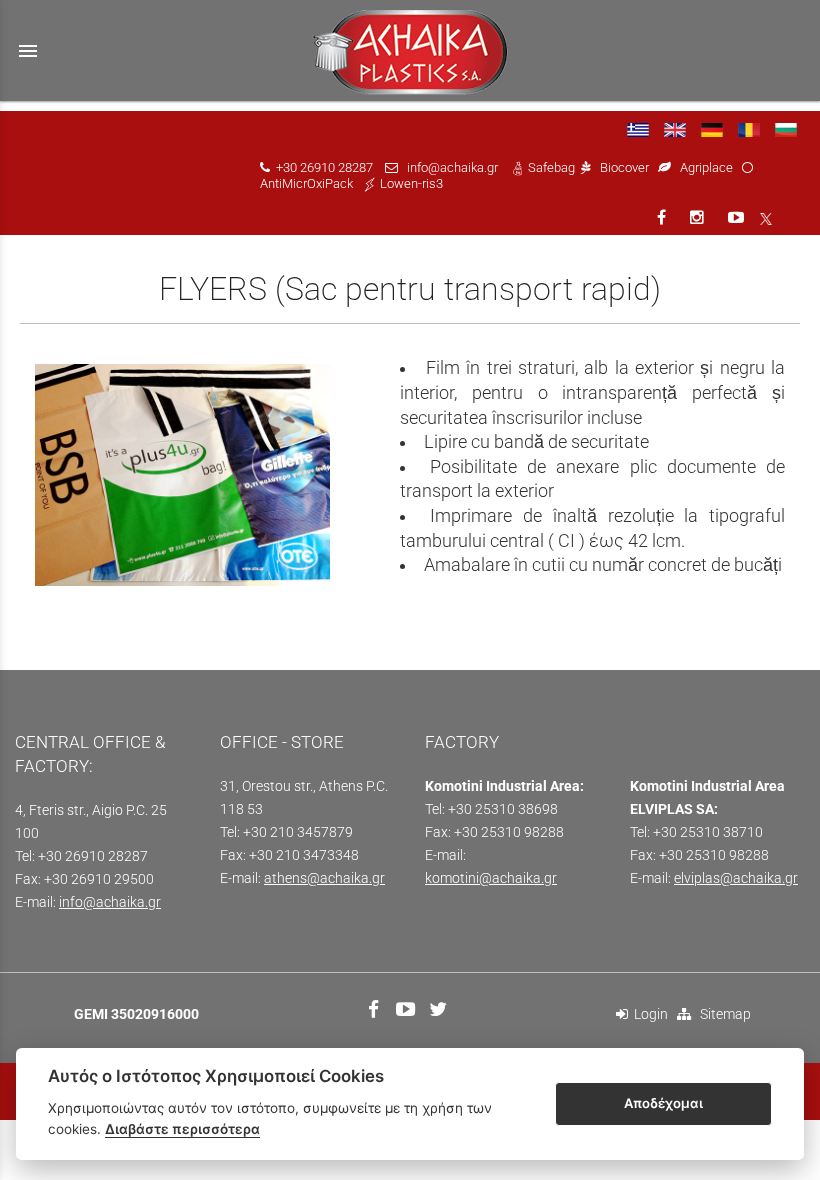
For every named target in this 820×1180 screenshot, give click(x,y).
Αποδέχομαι (663, 1103)
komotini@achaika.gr (491, 878)
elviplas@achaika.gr (736, 878)
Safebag (551, 167)
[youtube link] (738, 217)
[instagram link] (699, 217)
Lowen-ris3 (411, 183)
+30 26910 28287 (324, 167)
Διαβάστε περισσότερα (182, 1129)
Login (648, 1014)
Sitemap (721, 1014)
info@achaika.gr (452, 167)
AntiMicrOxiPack (306, 183)
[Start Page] (410, 50)
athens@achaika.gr (324, 878)
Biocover (624, 167)
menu (28, 51)
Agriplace (708, 167)
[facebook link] (663, 217)
